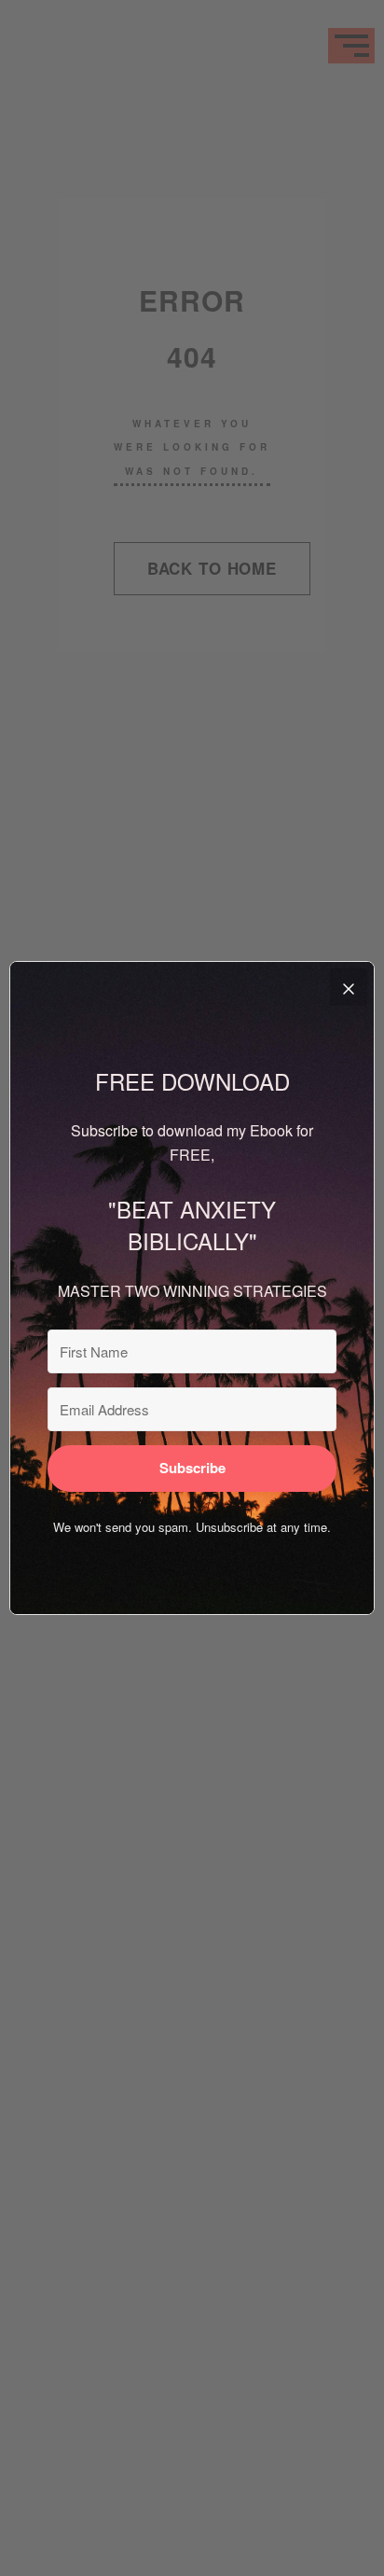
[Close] (349, 987)
